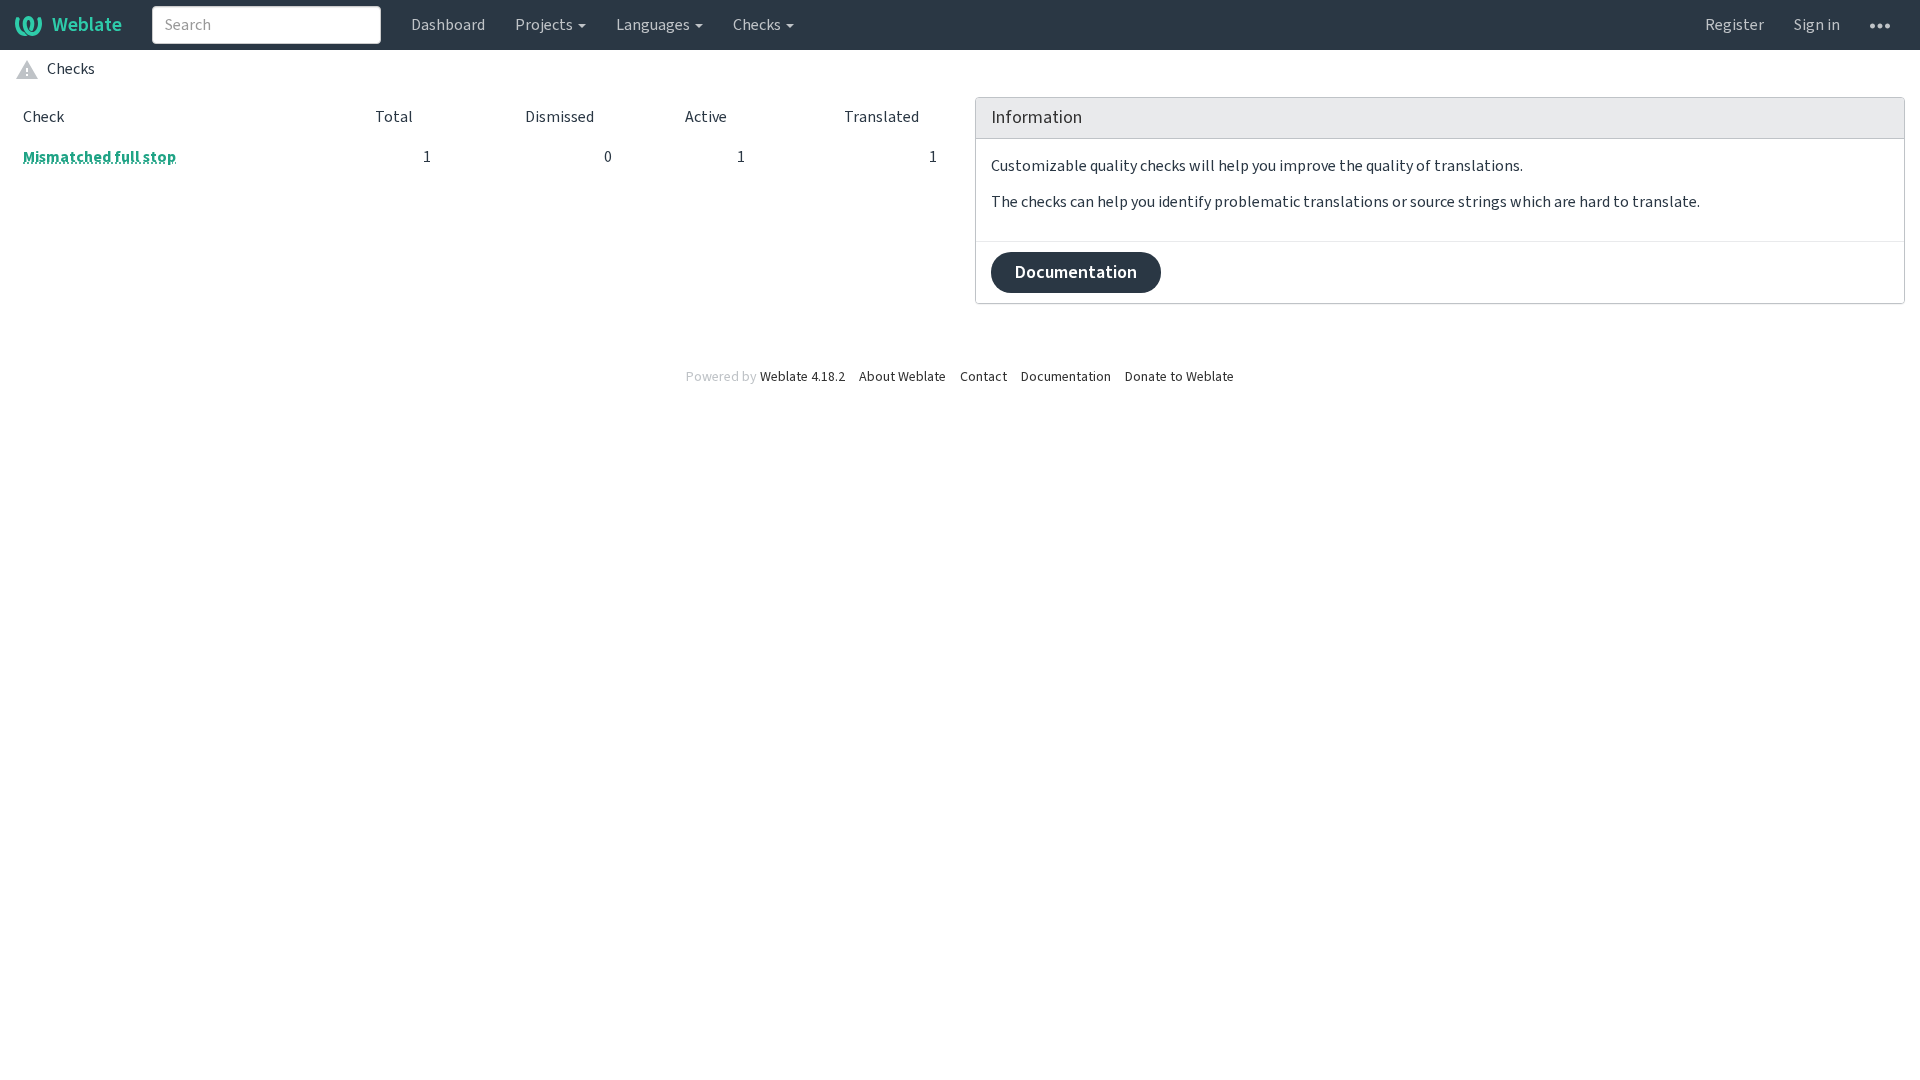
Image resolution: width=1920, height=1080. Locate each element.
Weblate (87, 25)
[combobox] (266, 25)
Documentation (1076, 272)
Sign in (1817, 25)
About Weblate (902, 377)
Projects (545, 25)
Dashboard (448, 25)
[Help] (1880, 25)
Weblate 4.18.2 (802, 377)
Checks (758, 25)
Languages (654, 25)
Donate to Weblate (1179, 377)
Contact (983, 377)
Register (1734, 25)
